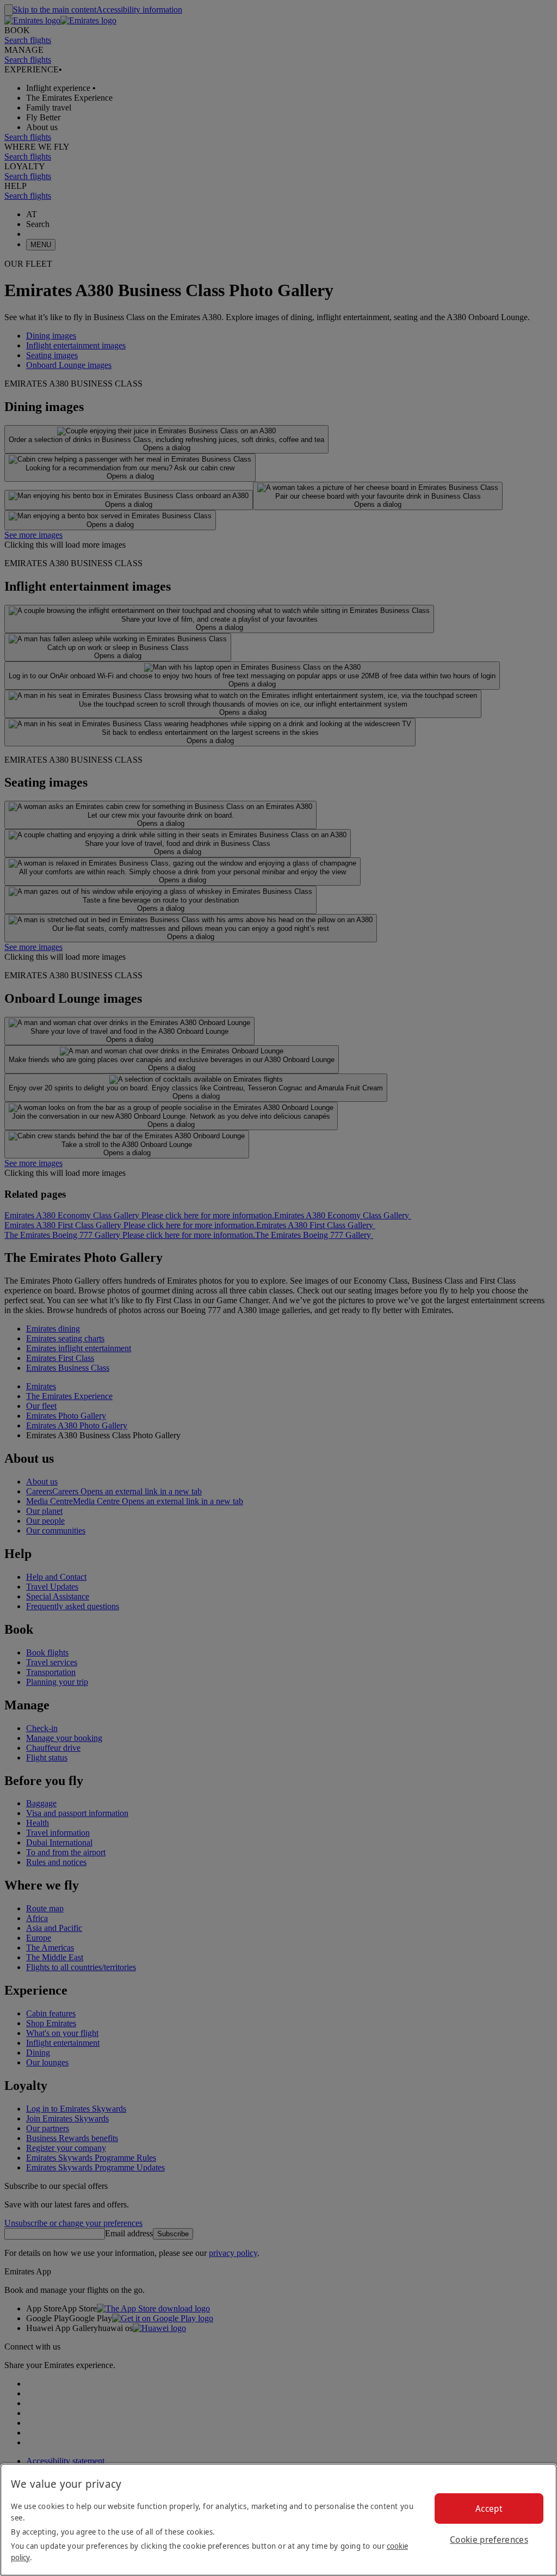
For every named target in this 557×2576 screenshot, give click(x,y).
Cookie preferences (489, 2540)
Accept (489, 2508)
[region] (278, 2520)
